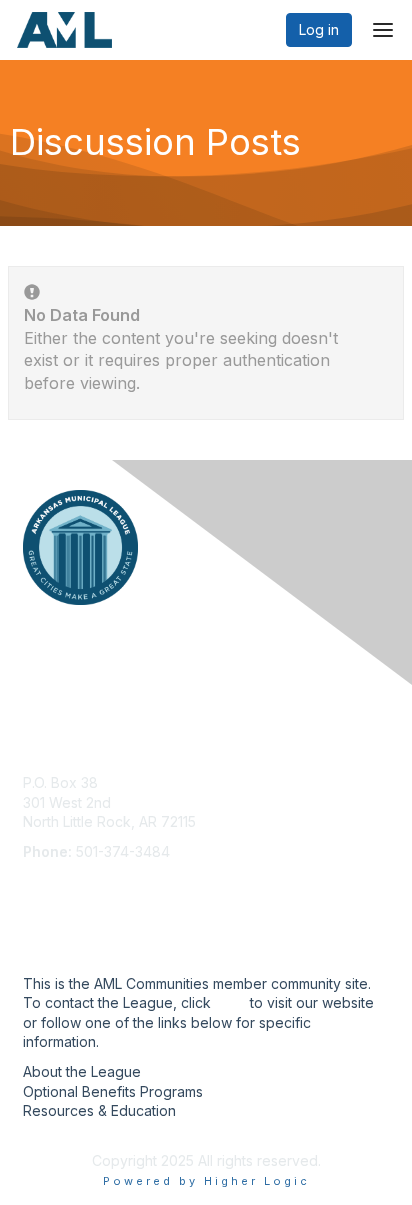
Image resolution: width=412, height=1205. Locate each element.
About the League (82, 1071)
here (230, 1002)
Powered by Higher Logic (206, 1181)
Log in (319, 29)
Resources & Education (99, 1110)
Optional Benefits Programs (113, 1091)
